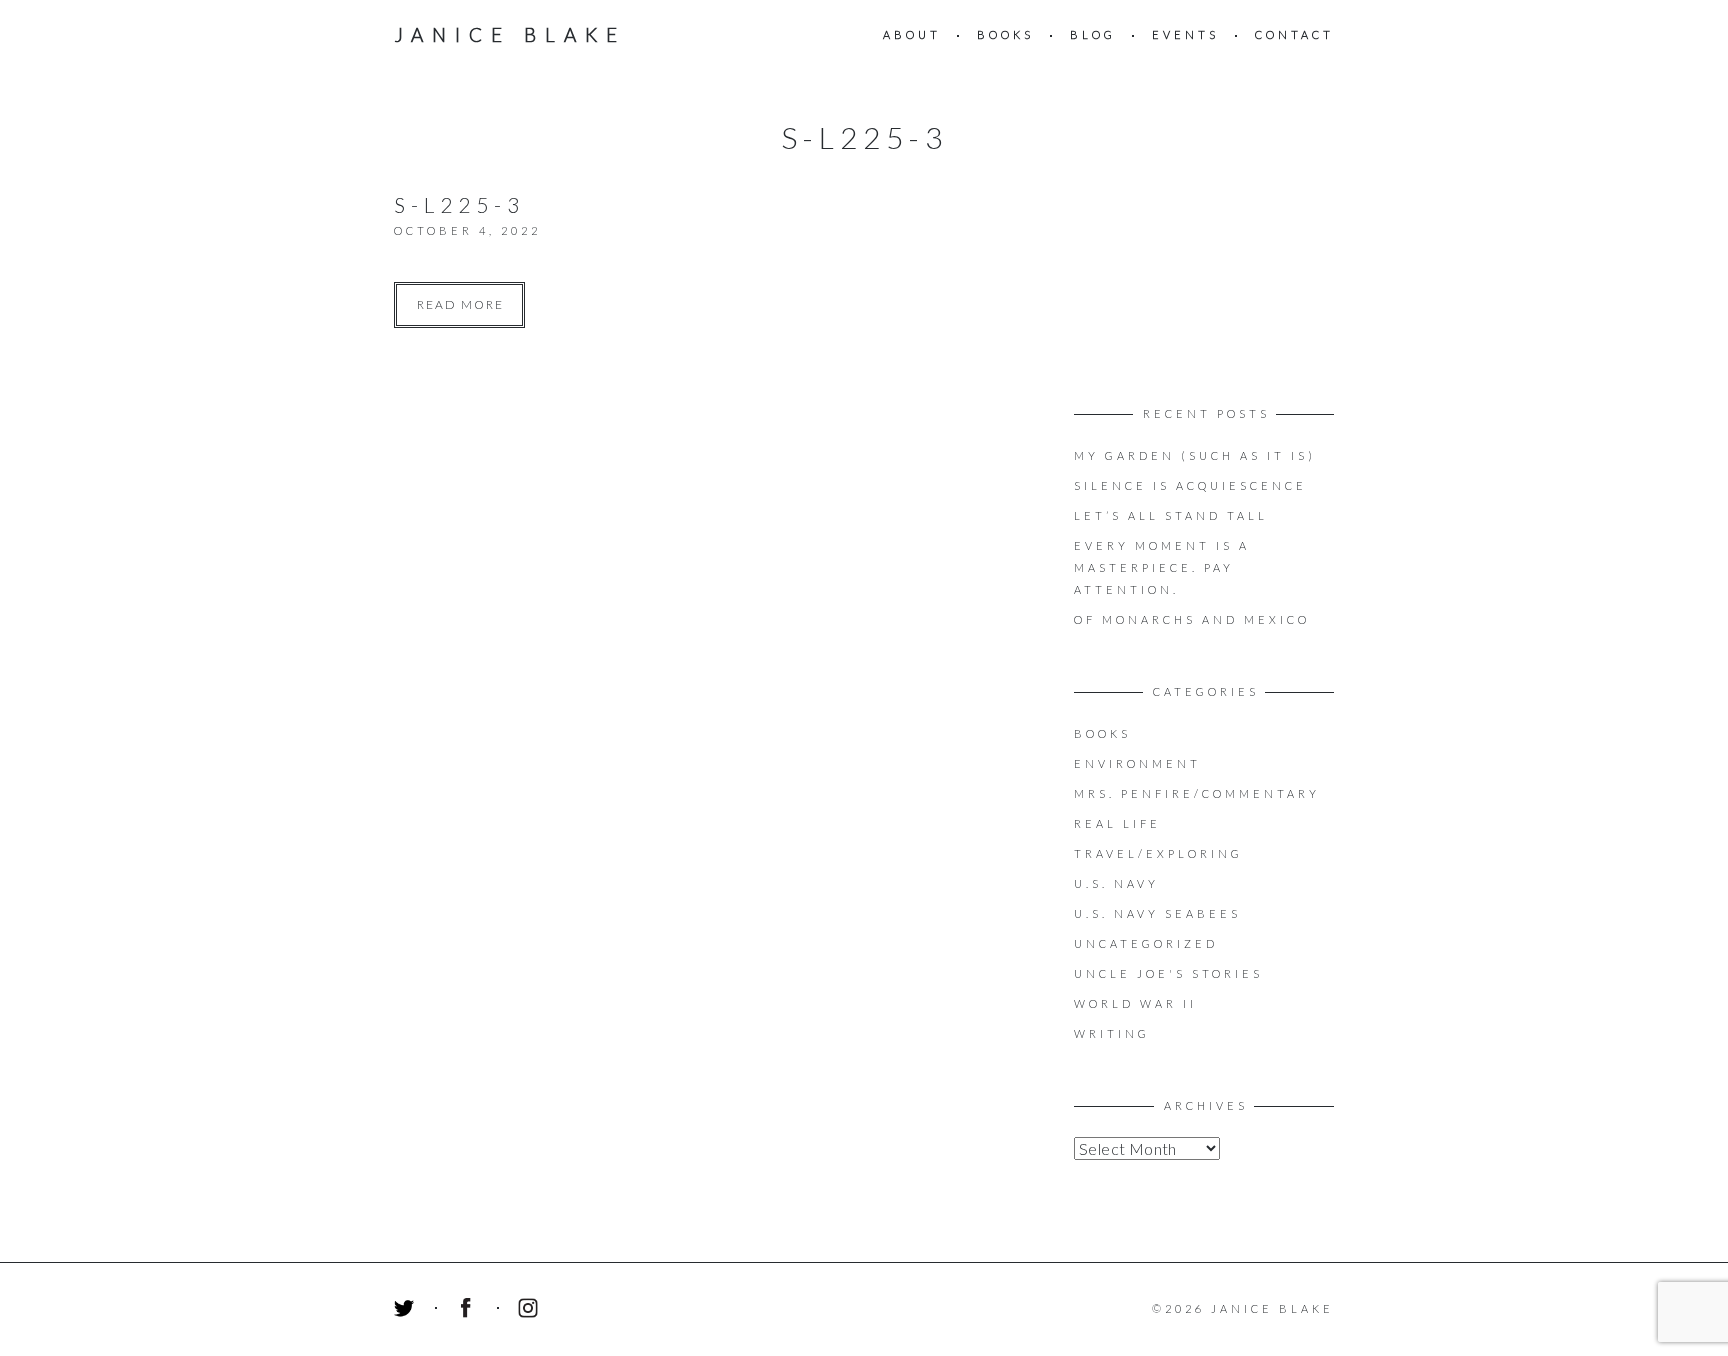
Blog (1093, 34)
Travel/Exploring (1158, 853)
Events (1185, 34)
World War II (1135, 1003)
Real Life (1117, 823)
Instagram (531, 1311)
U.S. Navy (1116, 883)
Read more (460, 304)
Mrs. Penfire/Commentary (1197, 793)
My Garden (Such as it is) (1195, 455)
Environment (1137, 763)
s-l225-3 (459, 204)
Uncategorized (1146, 943)
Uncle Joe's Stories (1168, 973)
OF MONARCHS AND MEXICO (1192, 619)
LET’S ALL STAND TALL (1171, 515)
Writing (1112, 1033)
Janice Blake (510, 34)
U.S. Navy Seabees (1157, 913)
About (912, 34)
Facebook (469, 1311)
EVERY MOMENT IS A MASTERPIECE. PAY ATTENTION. (1162, 567)
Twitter (407, 1311)
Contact (1294, 34)
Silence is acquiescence (1190, 485)
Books (1005, 34)
